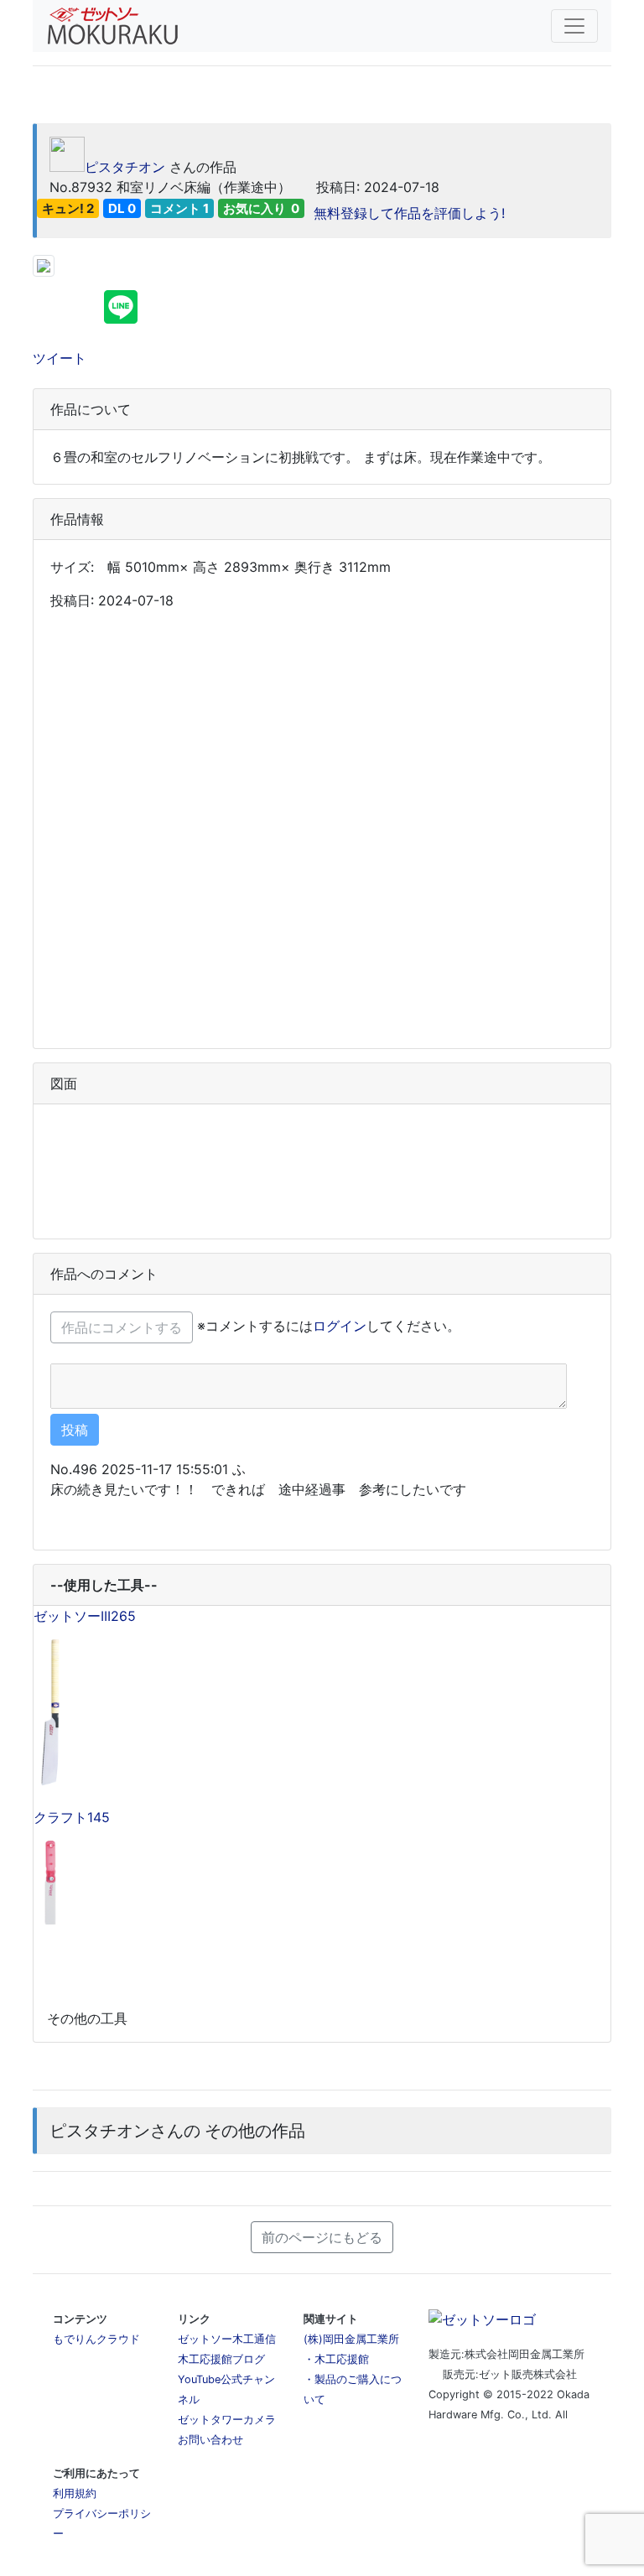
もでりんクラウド (96, 2339)
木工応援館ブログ (221, 2359)
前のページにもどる (322, 2237)
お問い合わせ (210, 2440)
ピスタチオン (125, 167)
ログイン (340, 1326)
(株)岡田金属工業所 (351, 2339)
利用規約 (75, 2493)
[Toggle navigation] (574, 26)
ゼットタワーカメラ (227, 2420)
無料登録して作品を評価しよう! (407, 213)
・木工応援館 (336, 2359)
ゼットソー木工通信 (227, 2339)
